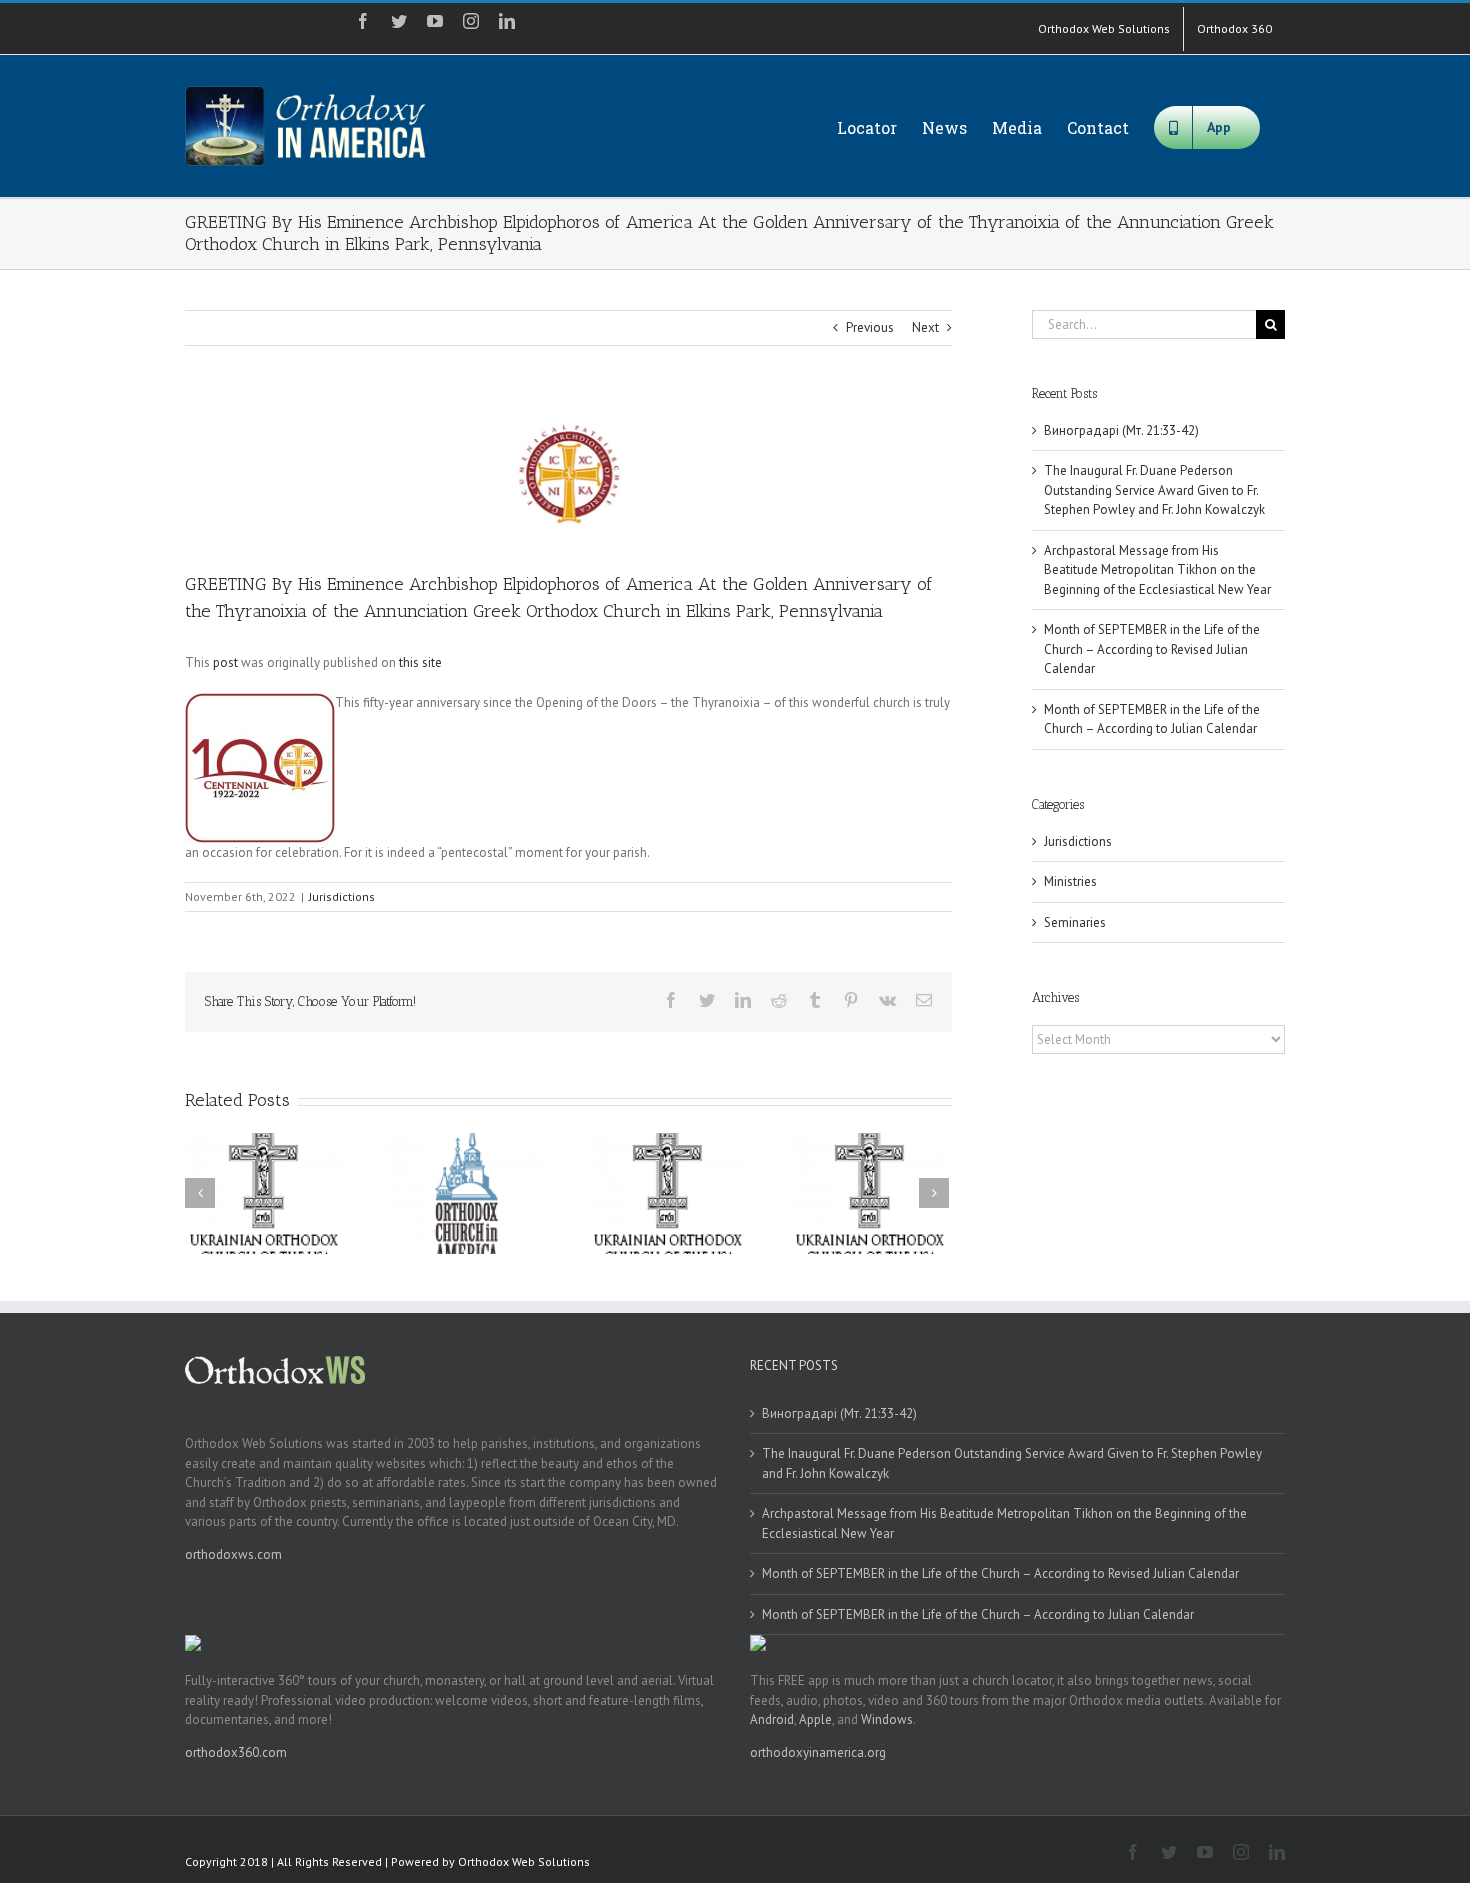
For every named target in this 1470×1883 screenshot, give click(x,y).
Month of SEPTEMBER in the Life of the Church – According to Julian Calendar (978, 1614)
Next (925, 327)
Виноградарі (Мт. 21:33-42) (1121, 430)
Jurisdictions (342, 896)
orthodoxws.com (233, 1554)
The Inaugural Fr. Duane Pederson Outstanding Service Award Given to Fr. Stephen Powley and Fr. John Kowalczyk (1154, 490)
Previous (870, 327)
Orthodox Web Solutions (524, 1861)
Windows (887, 1719)
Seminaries (1075, 922)
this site (420, 662)
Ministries (1070, 881)
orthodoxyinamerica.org (818, 1752)
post (225, 662)
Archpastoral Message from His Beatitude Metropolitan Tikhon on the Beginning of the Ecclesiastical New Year (1157, 570)
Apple (815, 1719)
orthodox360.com (236, 1752)
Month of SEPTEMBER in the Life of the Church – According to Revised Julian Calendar (1152, 649)
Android (772, 1719)
